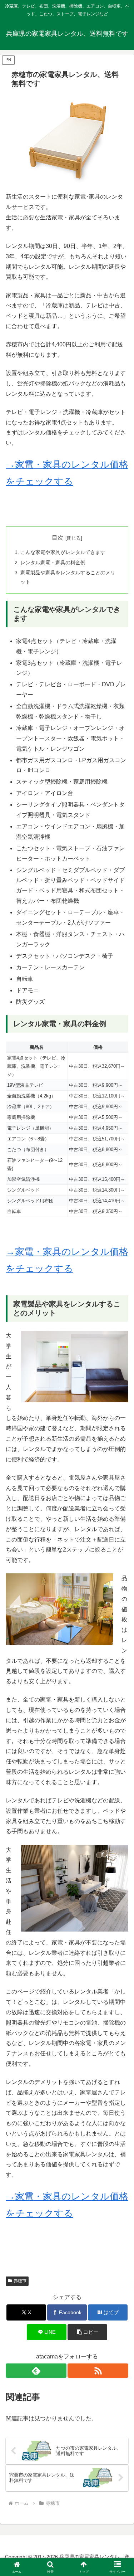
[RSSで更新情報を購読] (98, 2371)
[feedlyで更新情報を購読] (36, 2371)
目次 (58, 538)
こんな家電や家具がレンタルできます (63, 552)
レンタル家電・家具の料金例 (53, 563)
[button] (87, 2332)
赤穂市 (20, 2281)
